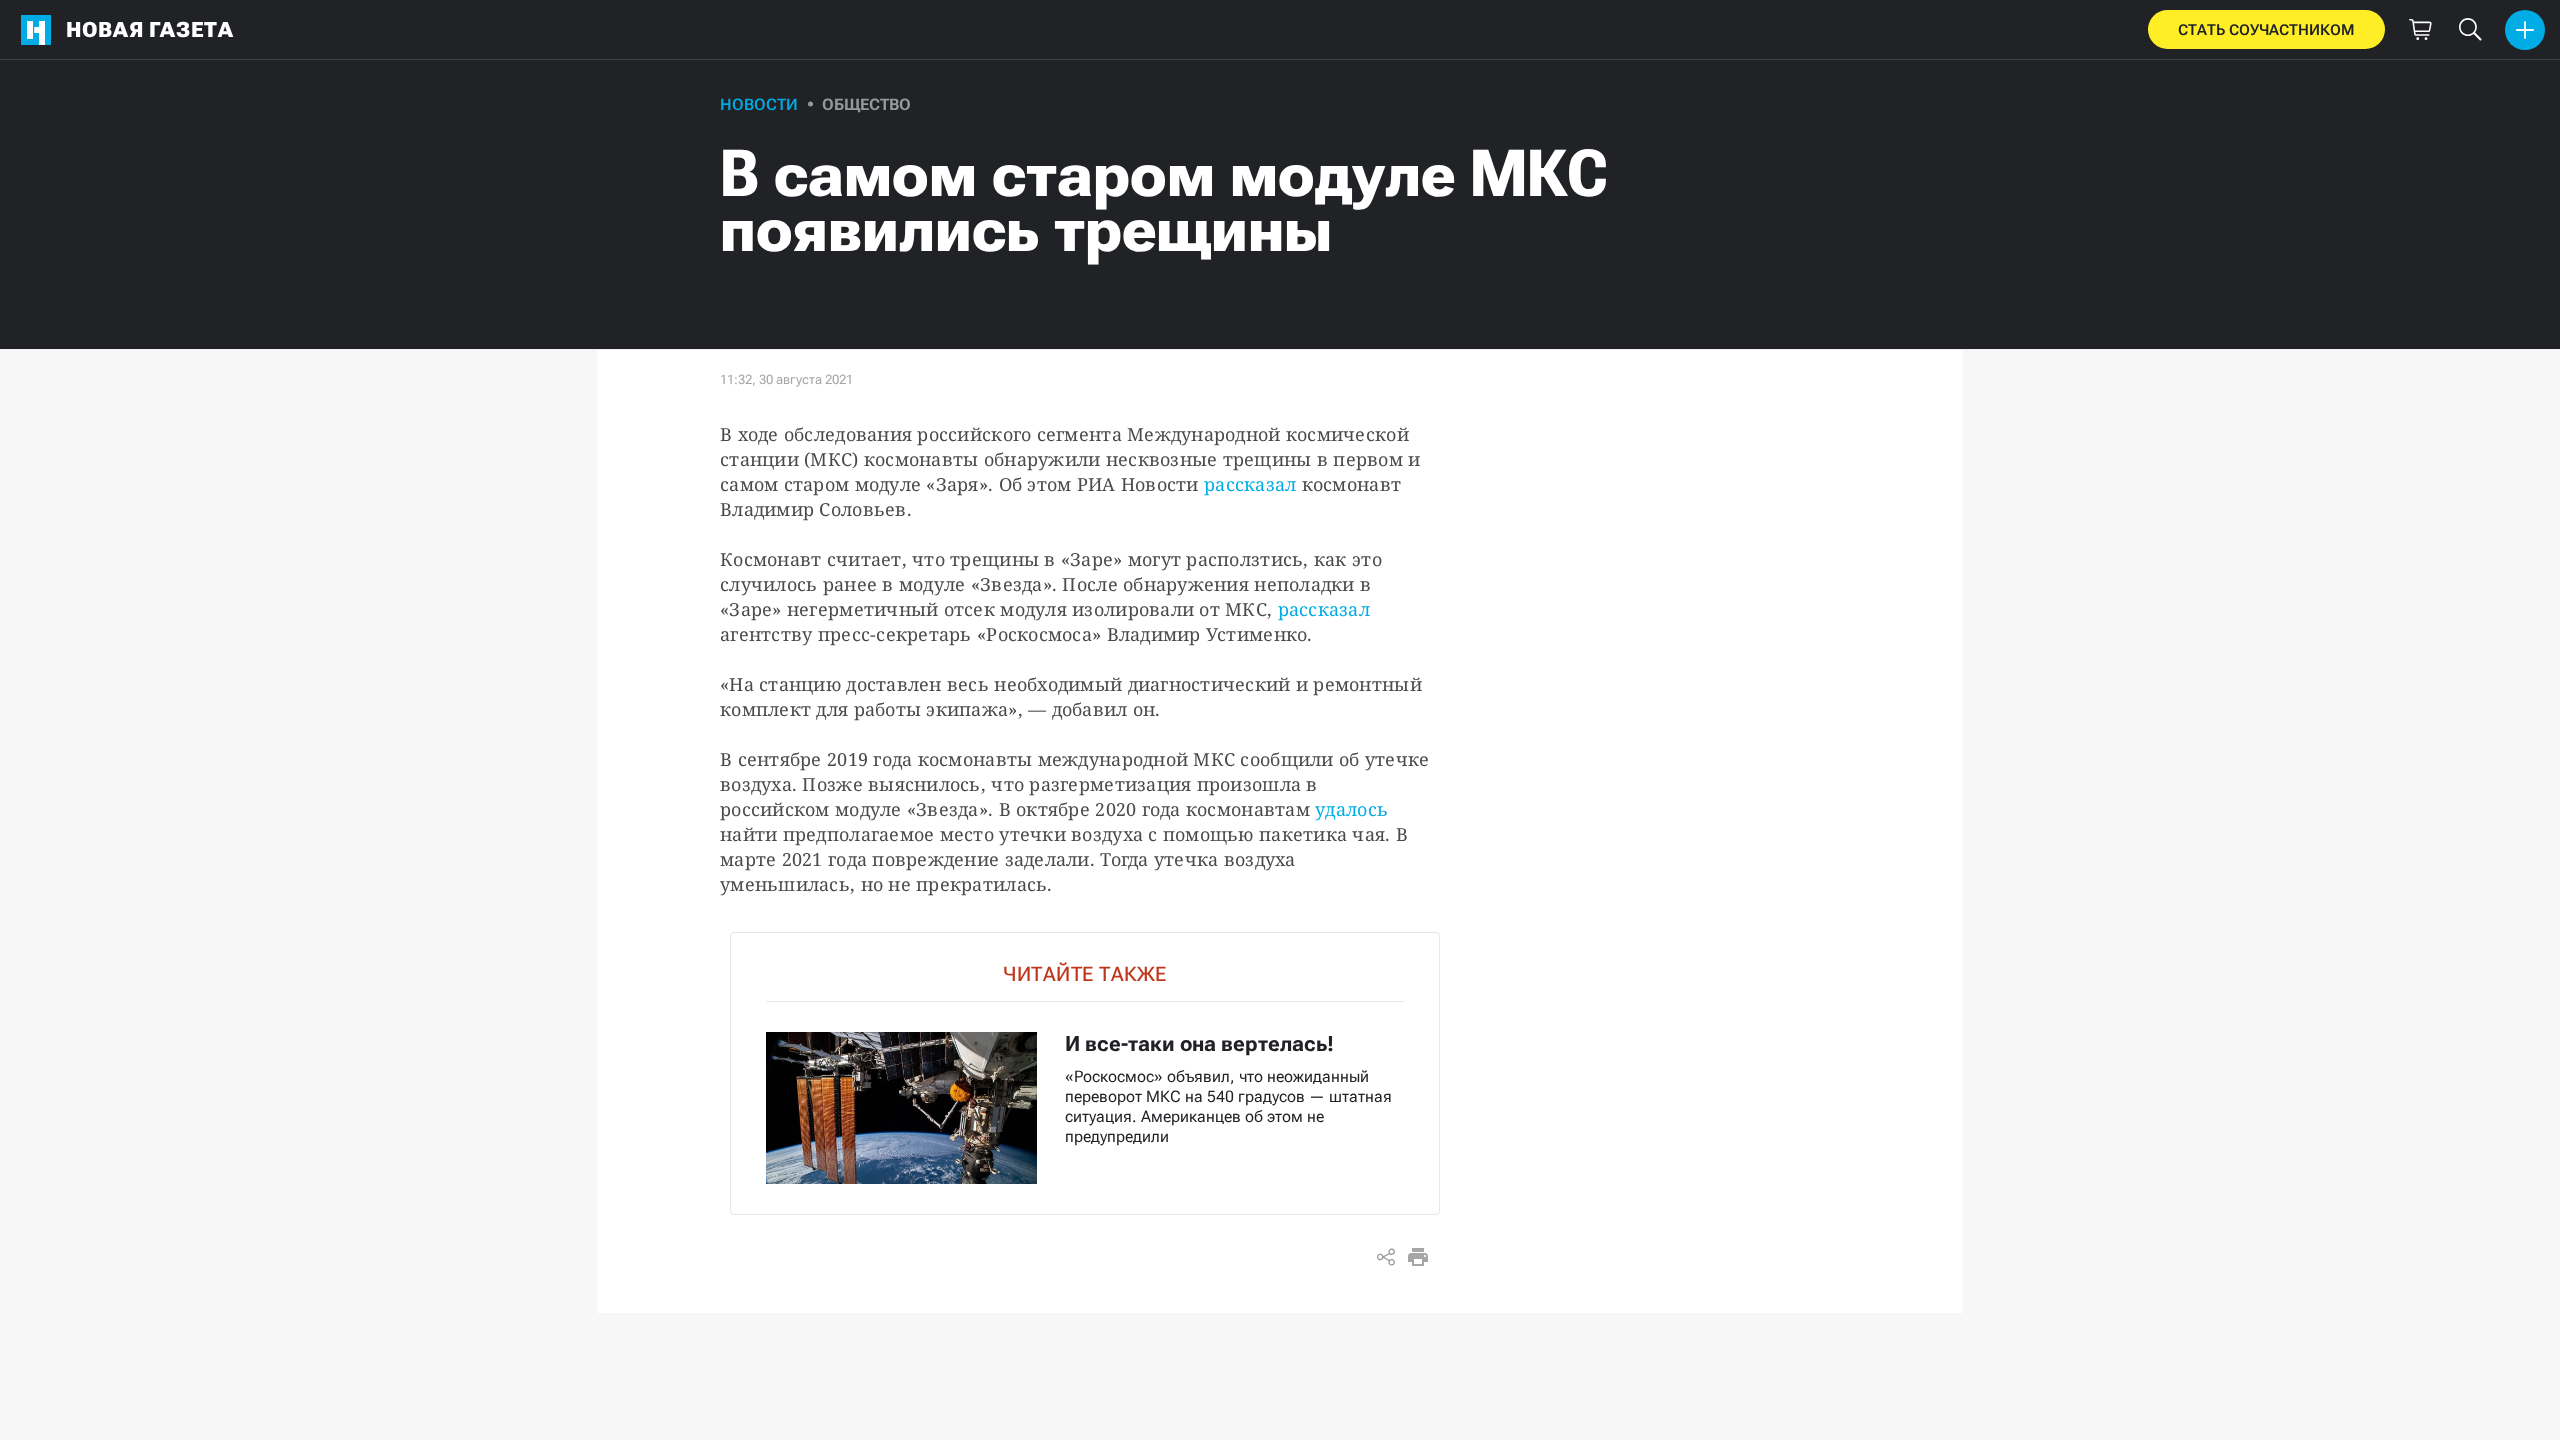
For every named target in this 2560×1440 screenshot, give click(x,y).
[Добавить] (2525, 30)
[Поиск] (2470, 30)
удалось (1351, 809)
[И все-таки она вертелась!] (1085, 1073)
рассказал (1250, 484)
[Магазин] (2420, 30)
